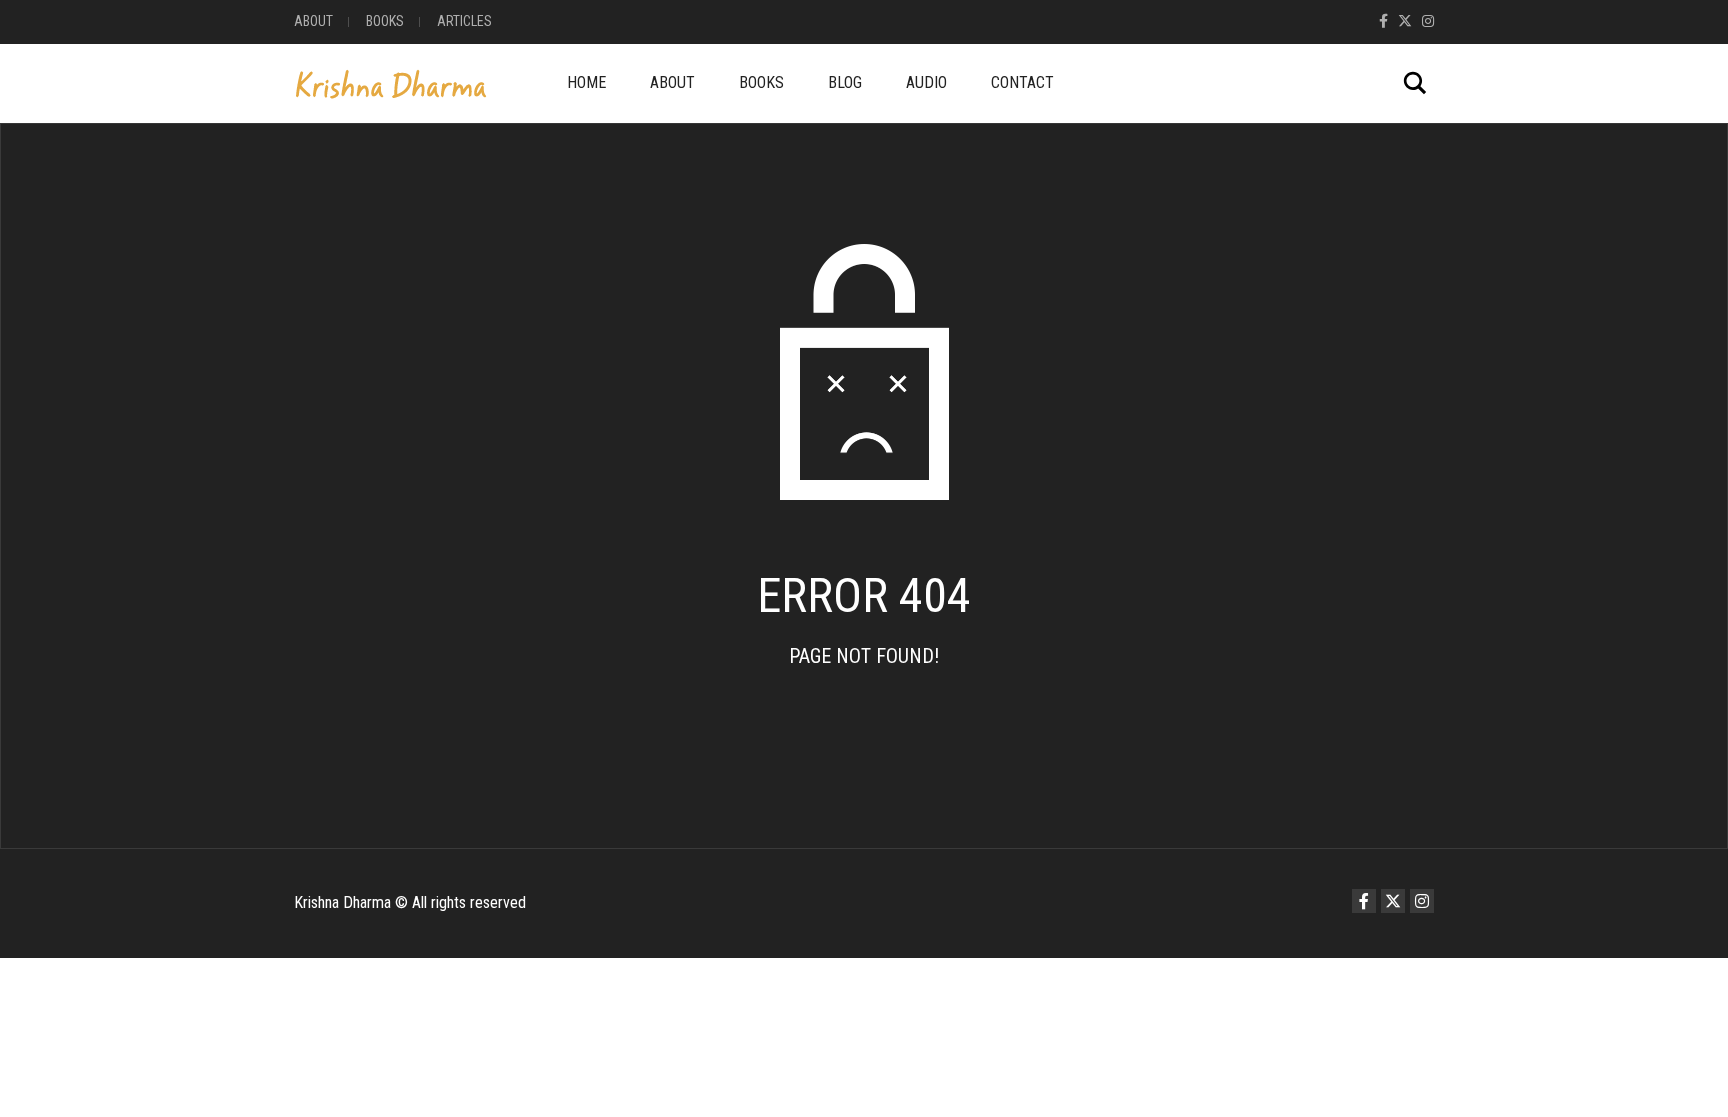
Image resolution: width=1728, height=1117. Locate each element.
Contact (1022, 82)
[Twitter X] (1405, 21)
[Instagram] (1428, 21)
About (313, 21)
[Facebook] (1383, 21)
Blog (845, 82)
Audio (926, 82)
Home (586, 82)
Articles (464, 21)
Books (385, 21)
